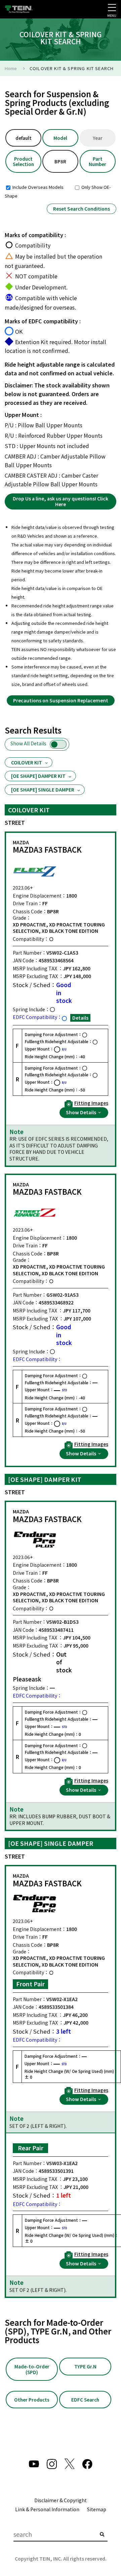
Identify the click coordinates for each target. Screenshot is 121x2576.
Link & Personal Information (47, 2509)
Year (98, 138)
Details (80, 1018)
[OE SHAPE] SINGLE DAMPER (43, 790)
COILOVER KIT (27, 762)
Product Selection (23, 161)
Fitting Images (91, 1103)
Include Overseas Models (37, 187)
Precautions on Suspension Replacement (61, 700)
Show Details (82, 1112)
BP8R (60, 161)
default (24, 138)
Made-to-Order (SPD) (32, 2369)
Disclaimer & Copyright (61, 2500)
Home (11, 68)
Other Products (32, 2400)
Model (60, 138)
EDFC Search (85, 2400)
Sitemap (97, 2509)
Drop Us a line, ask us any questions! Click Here (61, 501)
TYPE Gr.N (85, 2366)
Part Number (97, 161)
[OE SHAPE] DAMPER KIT (38, 776)
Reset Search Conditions (82, 209)
